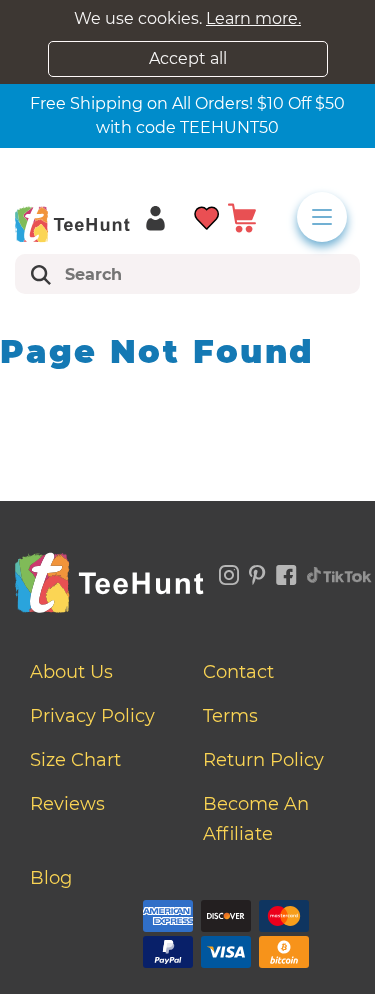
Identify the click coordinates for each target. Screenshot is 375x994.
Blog (51, 878)
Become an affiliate (256, 819)
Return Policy (263, 760)
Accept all (188, 58)
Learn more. (253, 18)
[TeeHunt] (72, 224)
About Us (71, 672)
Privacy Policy (92, 716)
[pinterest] (257, 571)
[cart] (242, 216)
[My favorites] (207, 216)
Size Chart (75, 760)
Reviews (67, 804)
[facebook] (286, 571)
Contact (238, 672)
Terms (230, 716)
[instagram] (229, 571)
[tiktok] (340, 571)
